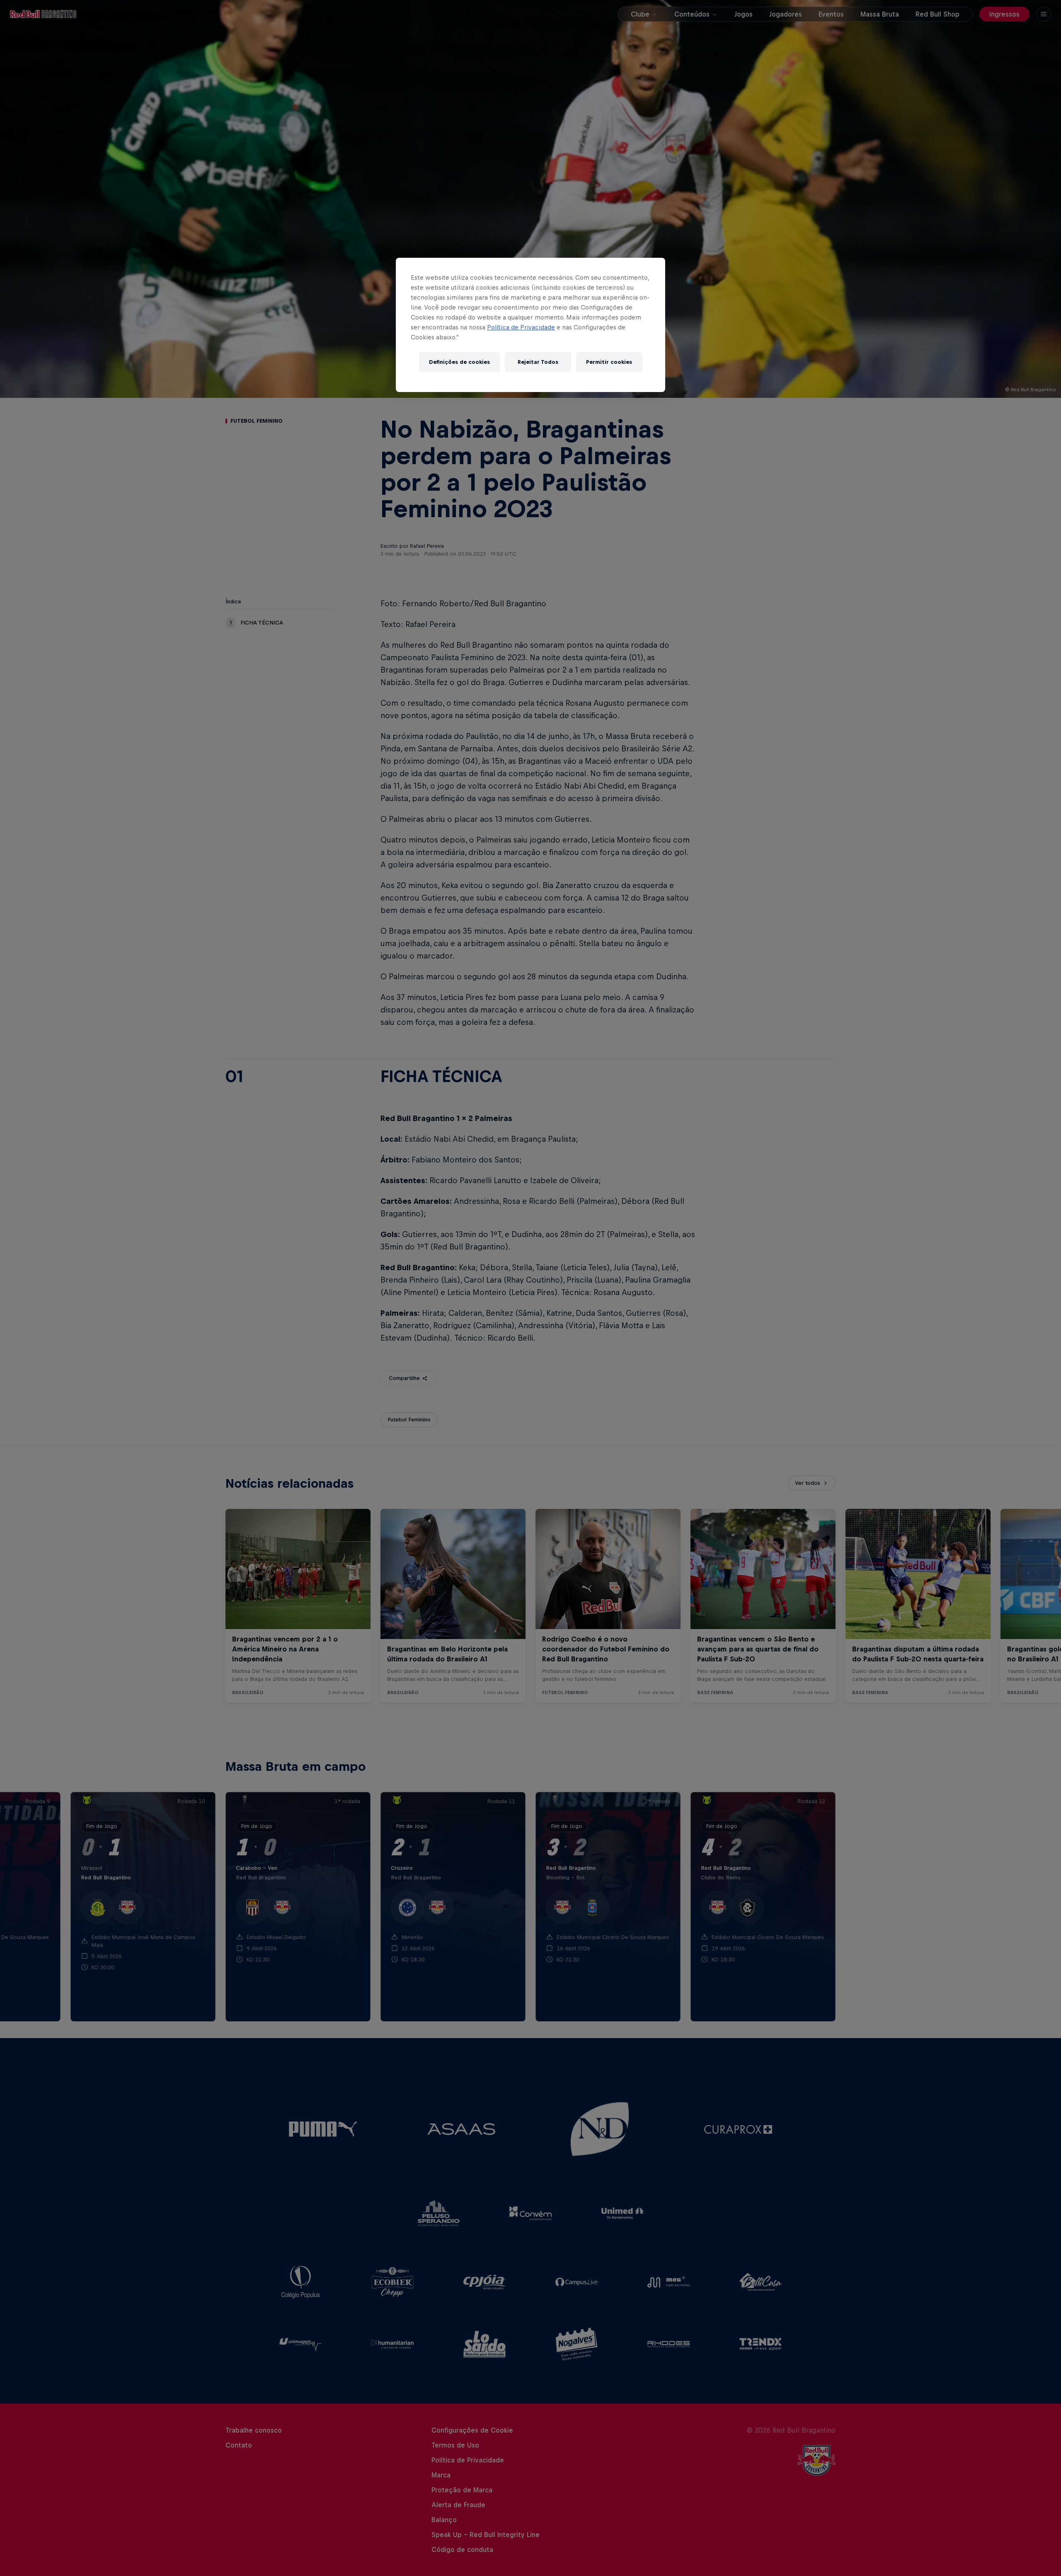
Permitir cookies (609, 362)
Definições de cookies (459, 362)
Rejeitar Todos (538, 362)
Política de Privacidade (521, 327)
